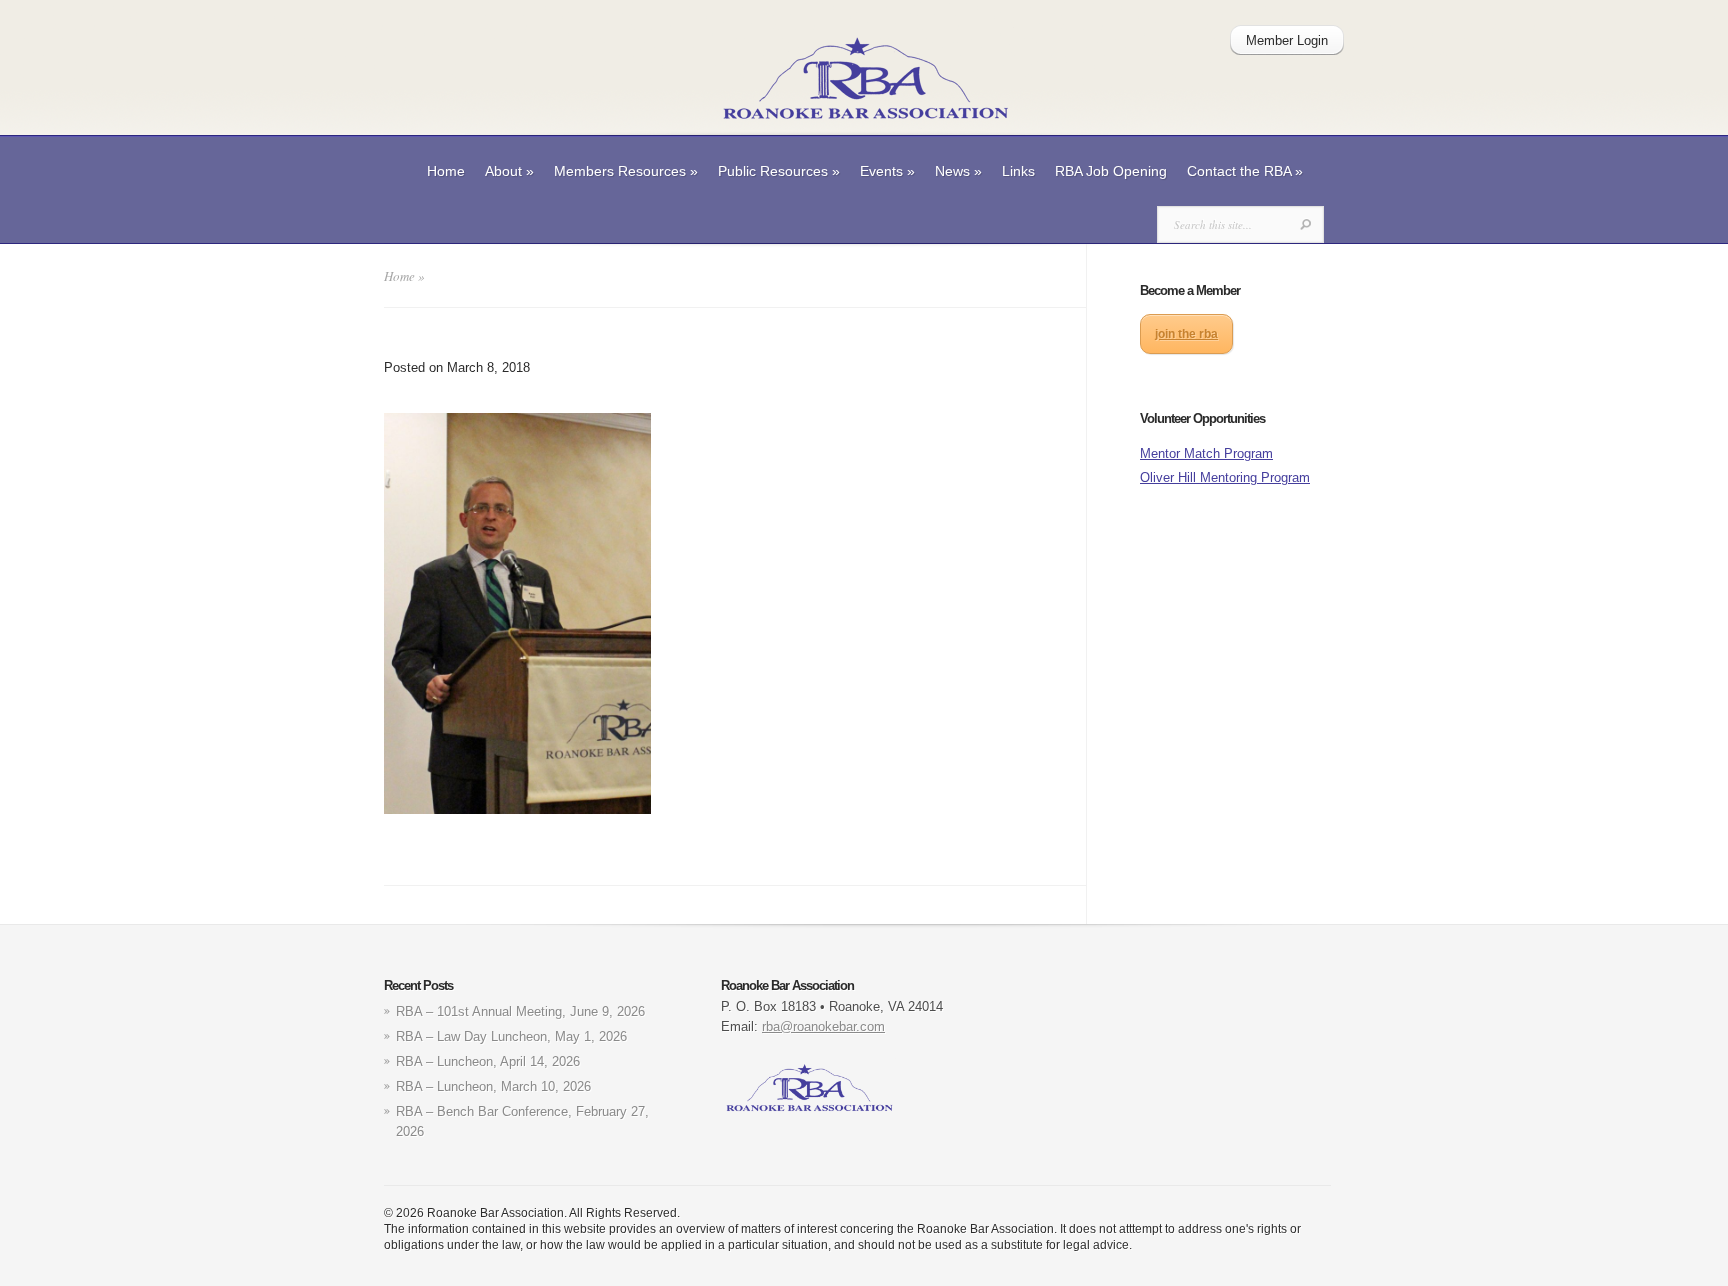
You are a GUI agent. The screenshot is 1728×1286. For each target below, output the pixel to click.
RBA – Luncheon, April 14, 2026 (488, 1061)
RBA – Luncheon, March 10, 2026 (493, 1086)
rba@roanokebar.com (823, 1026)
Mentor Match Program (1206, 453)
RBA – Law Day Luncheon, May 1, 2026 (511, 1036)
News (958, 171)
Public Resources (779, 171)
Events (887, 171)
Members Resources (626, 171)
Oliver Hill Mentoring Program (1225, 477)
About (509, 171)
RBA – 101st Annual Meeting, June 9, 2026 (520, 1011)
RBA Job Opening (1111, 171)
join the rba (1186, 334)
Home (446, 171)
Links (1018, 171)
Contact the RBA (1245, 171)
